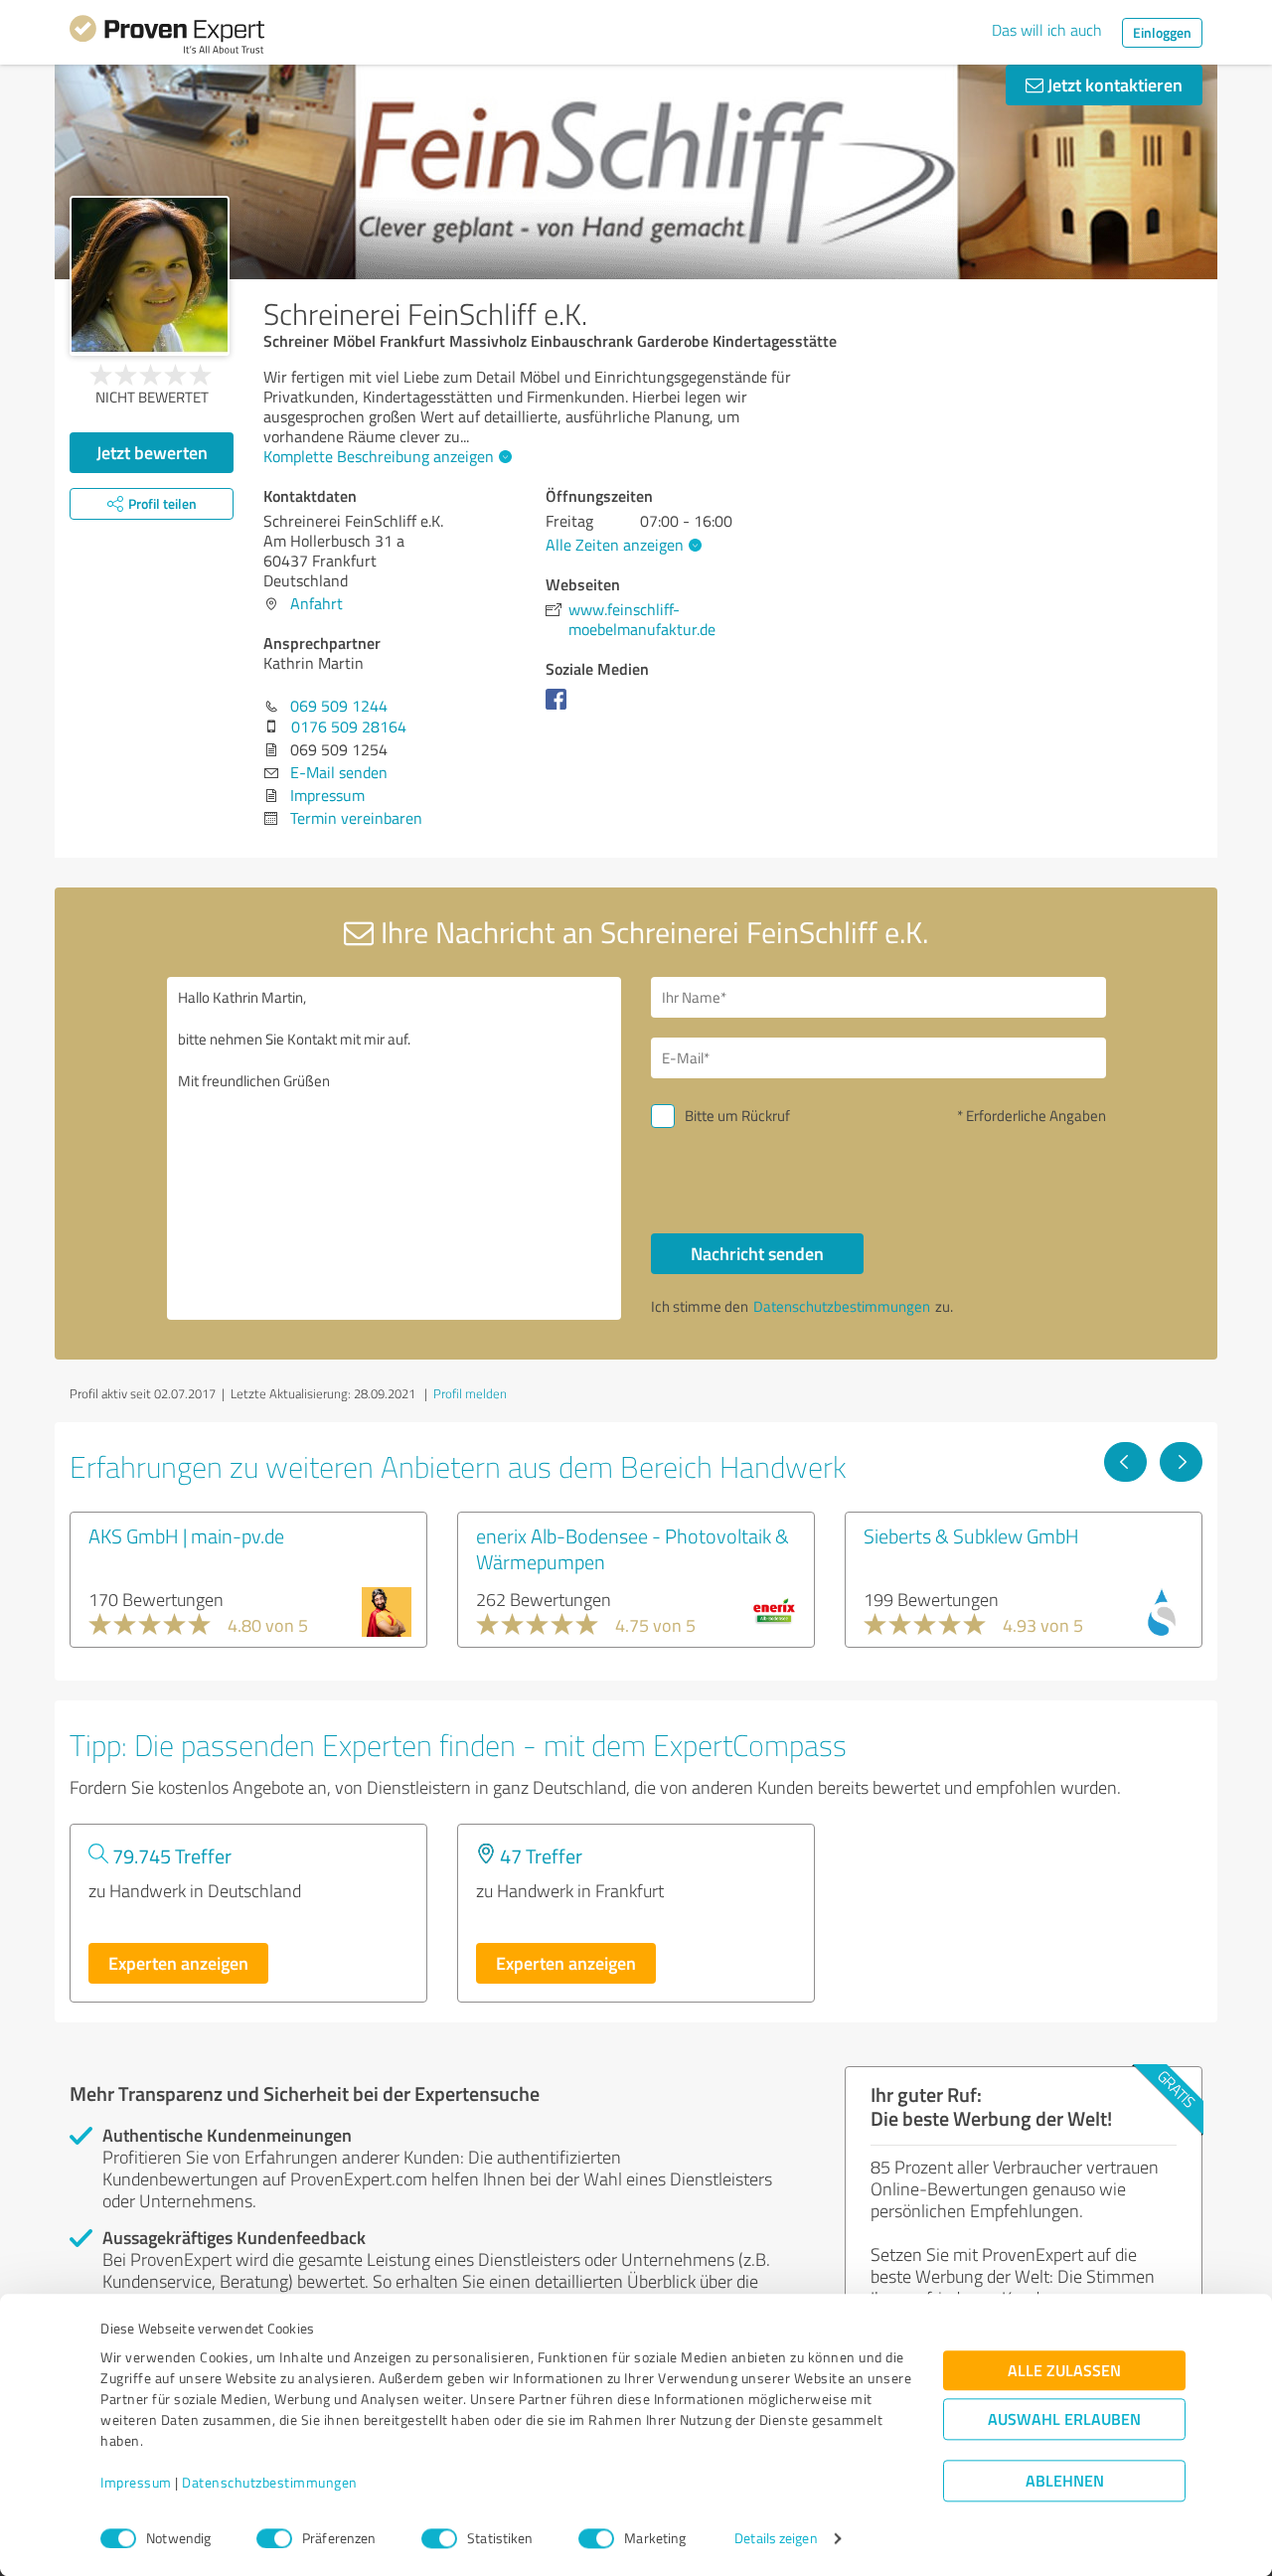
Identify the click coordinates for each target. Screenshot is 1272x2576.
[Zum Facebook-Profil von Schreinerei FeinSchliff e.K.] (560, 709)
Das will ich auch (1047, 30)
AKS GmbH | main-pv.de (186, 1535)
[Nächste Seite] (1181, 1462)
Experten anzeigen (178, 1963)
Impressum (136, 2483)
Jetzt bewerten (152, 452)
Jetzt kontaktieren (1113, 84)
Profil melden (470, 1393)
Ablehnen (1065, 2481)
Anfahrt (317, 603)
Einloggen (1162, 32)
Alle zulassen (1064, 2371)
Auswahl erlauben (1064, 2419)
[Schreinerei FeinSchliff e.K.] (150, 276)
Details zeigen (776, 2539)
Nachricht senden (757, 1253)
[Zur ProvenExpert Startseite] (167, 38)
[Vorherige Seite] (1125, 1462)
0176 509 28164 (349, 726)
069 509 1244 (339, 706)
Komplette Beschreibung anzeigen (379, 456)
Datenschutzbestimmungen (270, 2483)
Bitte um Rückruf (737, 1116)
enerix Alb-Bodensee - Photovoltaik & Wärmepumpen (633, 1548)
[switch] (274, 2538)
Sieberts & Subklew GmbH (971, 1535)
